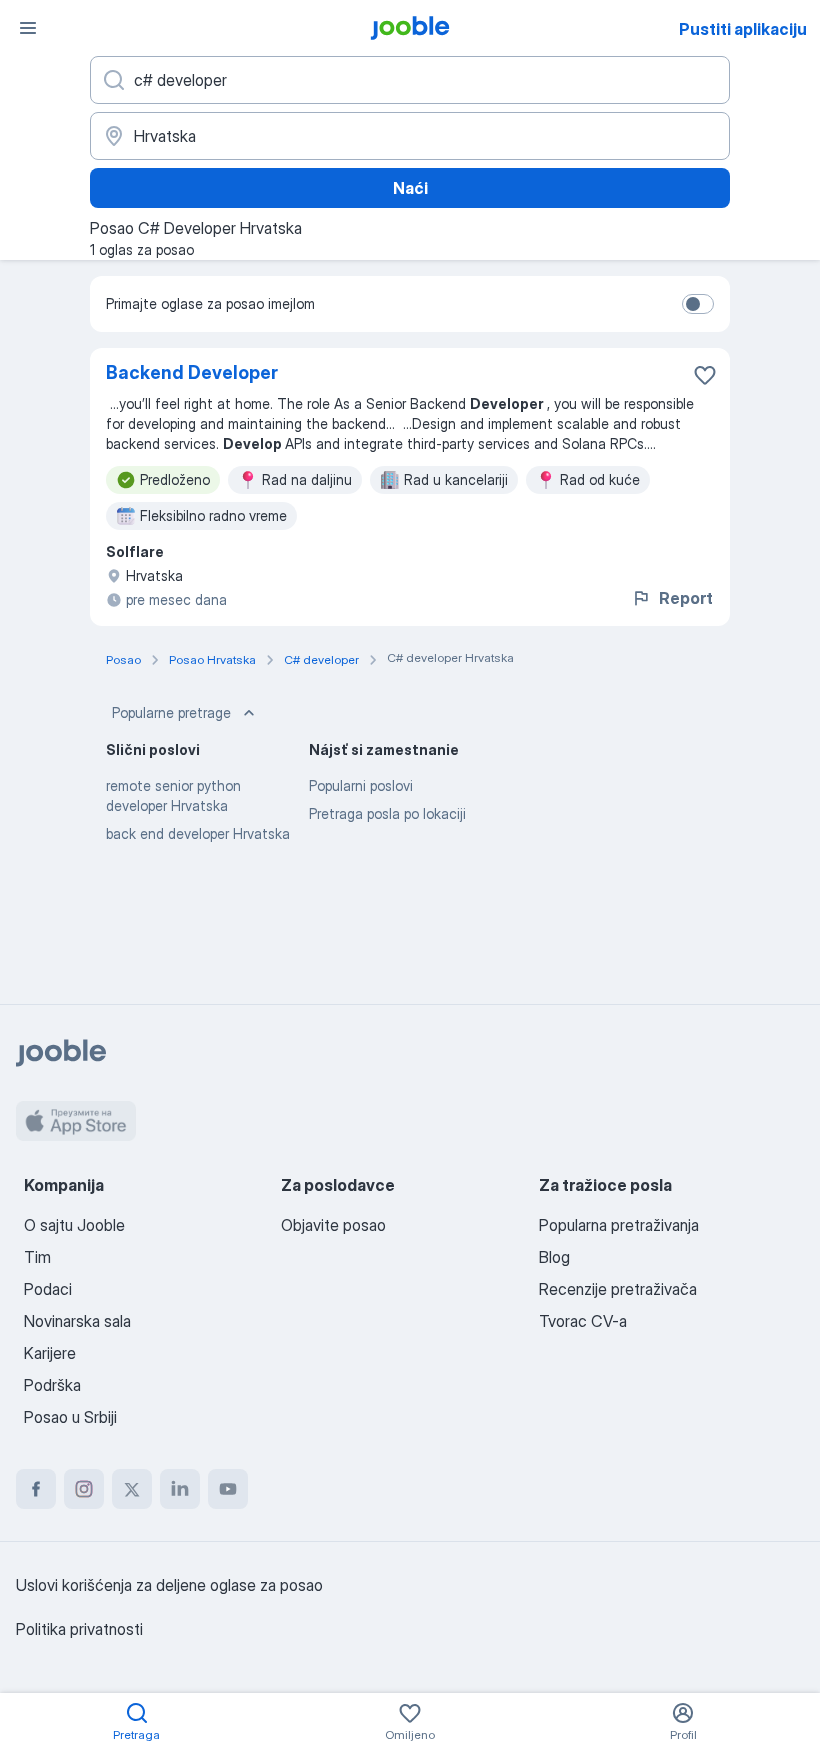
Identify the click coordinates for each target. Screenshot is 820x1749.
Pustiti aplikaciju (743, 29)
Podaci (48, 1289)
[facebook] (36, 1489)
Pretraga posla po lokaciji (387, 813)
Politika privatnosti (79, 1629)
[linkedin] (180, 1489)
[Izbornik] (28, 28)
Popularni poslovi (361, 785)
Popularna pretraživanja (619, 1225)
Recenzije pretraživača (618, 1289)
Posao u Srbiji (70, 1417)
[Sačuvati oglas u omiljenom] (705, 375)
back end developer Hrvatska (198, 833)
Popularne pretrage (171, 712)
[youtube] (228, 1489)
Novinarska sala (77, 1321)
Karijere (50, 1353)
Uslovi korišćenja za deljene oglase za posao (169, 1585)
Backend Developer (192, 372)
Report (686, 598)
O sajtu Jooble (74, 1225)
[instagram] (84, 1489)
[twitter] (132, 1489)
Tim (37, 1257)
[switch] (698, 304)
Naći (410, 188)
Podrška (52, 1385)
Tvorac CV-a (583, 1321)
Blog (554, 1257)
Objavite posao (333, 1225)
